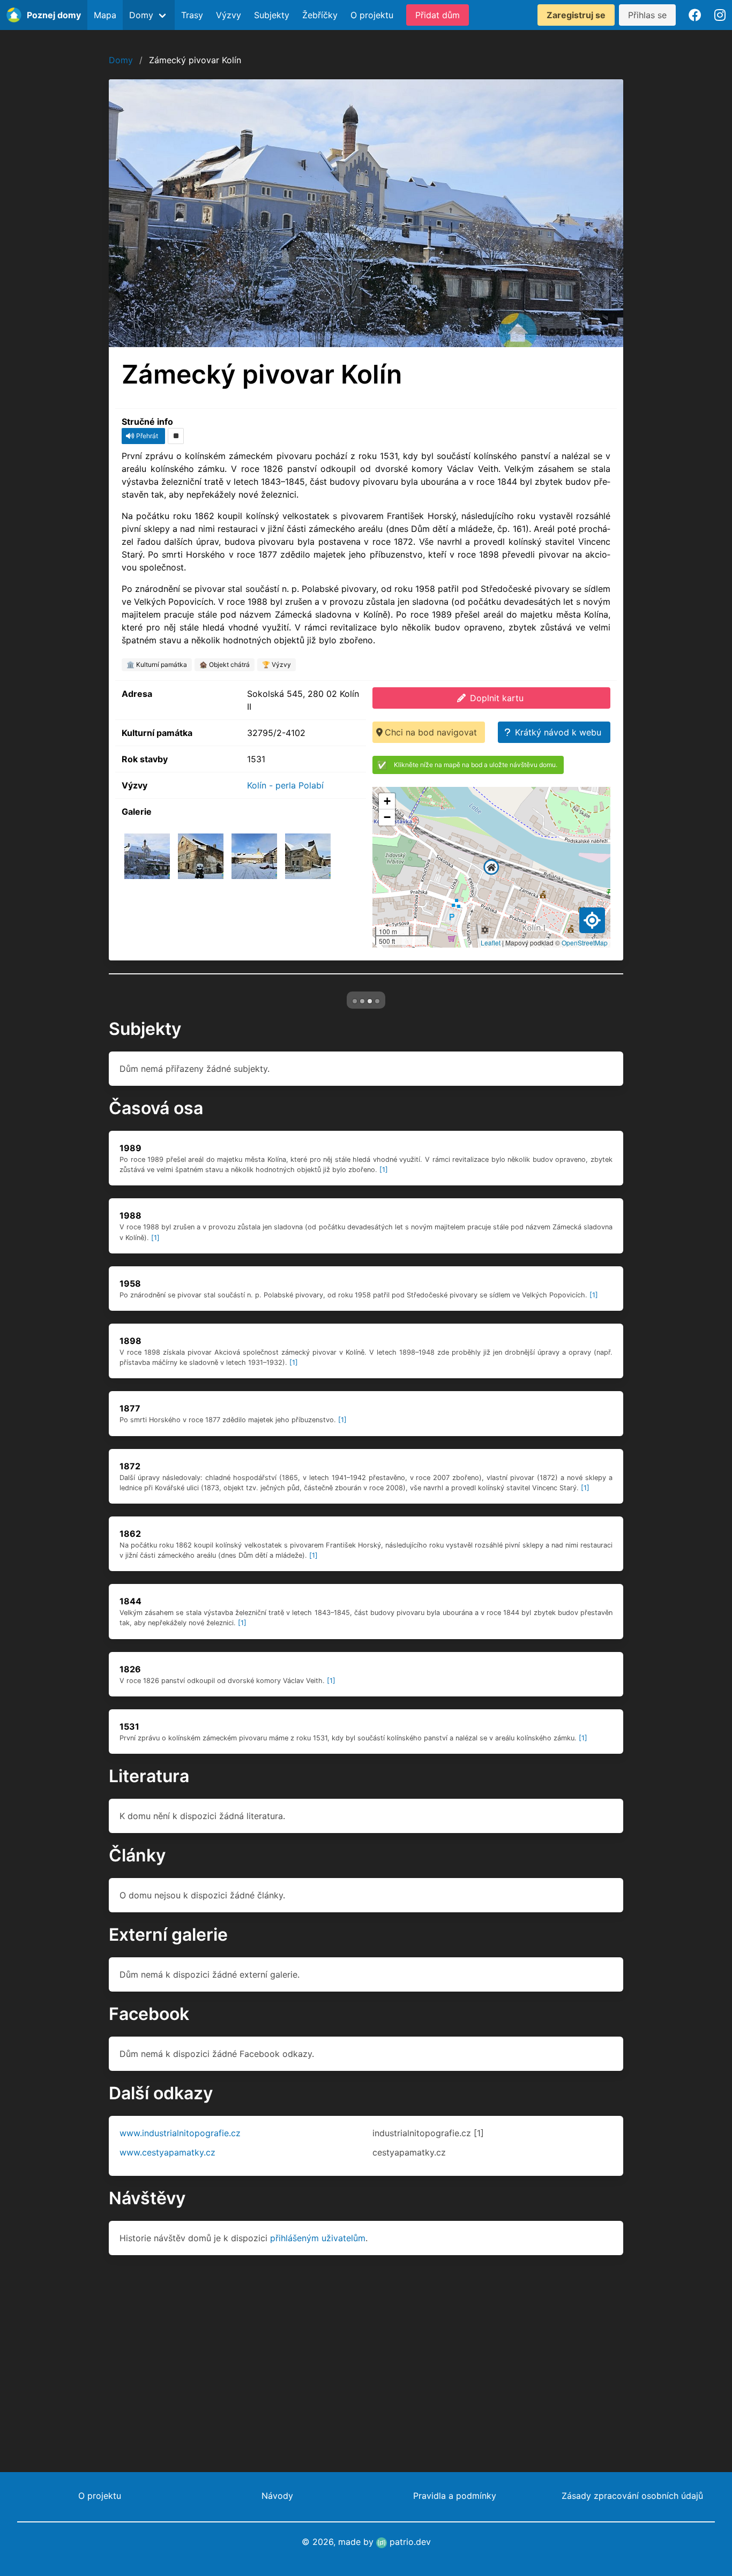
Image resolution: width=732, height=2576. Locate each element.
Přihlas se (647, 15)
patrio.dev (409, 2542)
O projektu (372, 15)
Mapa (105, 15)
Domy (121, 60)
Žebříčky (320, 15)
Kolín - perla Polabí (285, 785)
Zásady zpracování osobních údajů (632, 2496)
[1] (384, 1350)
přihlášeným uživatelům (318, 2419)
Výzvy (229, 15)
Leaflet (491, 942)
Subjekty (272, 15)
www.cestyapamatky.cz (167, 2333)
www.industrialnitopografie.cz (180, 2314)
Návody (277, 2496)
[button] (491, 867)
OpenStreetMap (585, 942)
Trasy (192, 15)
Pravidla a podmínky (455, 2496)
